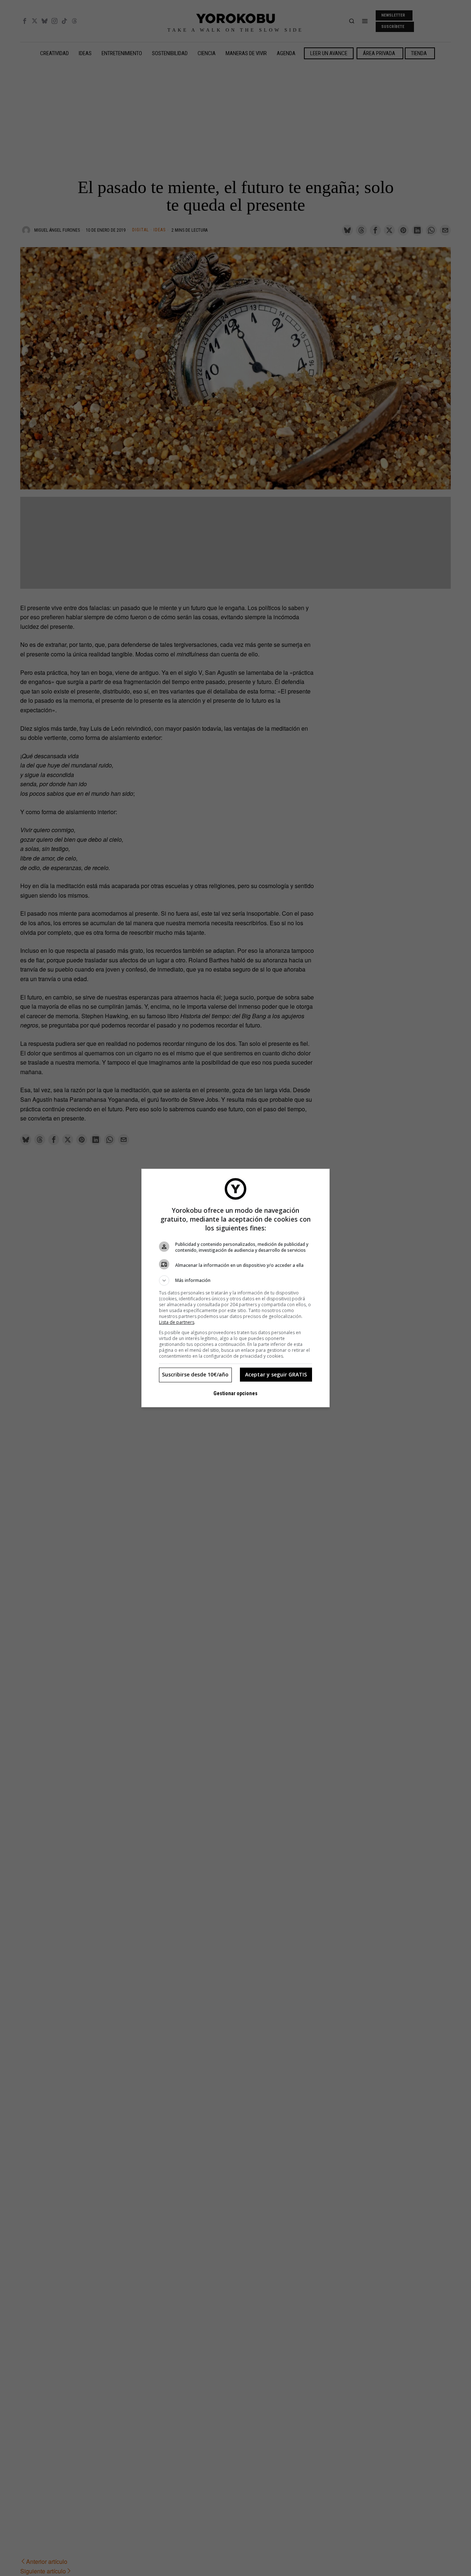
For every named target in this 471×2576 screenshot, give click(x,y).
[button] (235, 1280)
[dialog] (235, 1288)
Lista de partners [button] (177, 1322)
